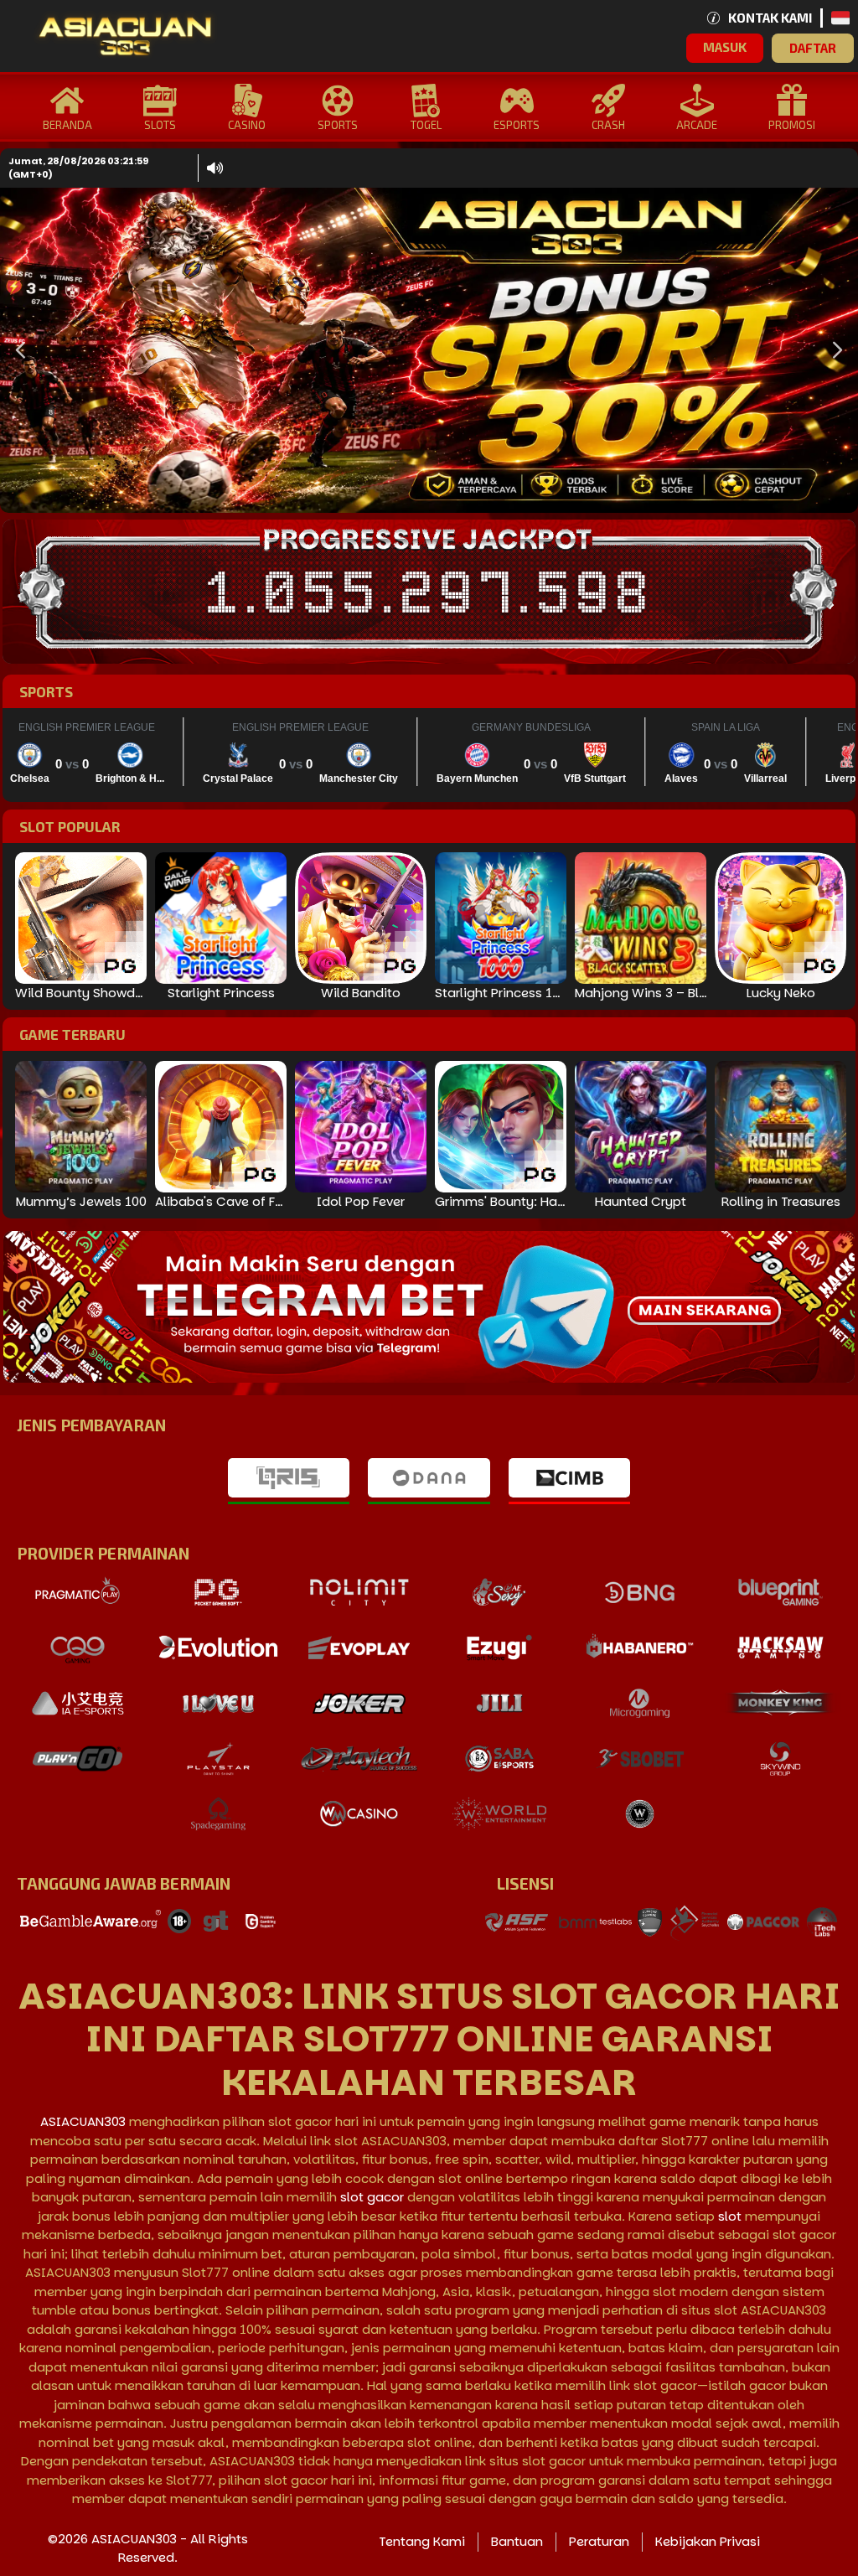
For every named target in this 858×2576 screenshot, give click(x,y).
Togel (426, 125)
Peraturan (599, 2541)
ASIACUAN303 (83, 2121)
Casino (247, 125)
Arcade (697, 125)
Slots (160, 125)
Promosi (792, 125)
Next (833, 351)
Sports (338, 125)
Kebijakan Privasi (708, 2541)
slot (730, 2216)
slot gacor (372, 2197)
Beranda (67, 125)
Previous (17, 351)
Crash (608, 125)
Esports (517, 125)
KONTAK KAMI (770, 18)
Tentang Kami (422, 2541)
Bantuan (517, 2541)
